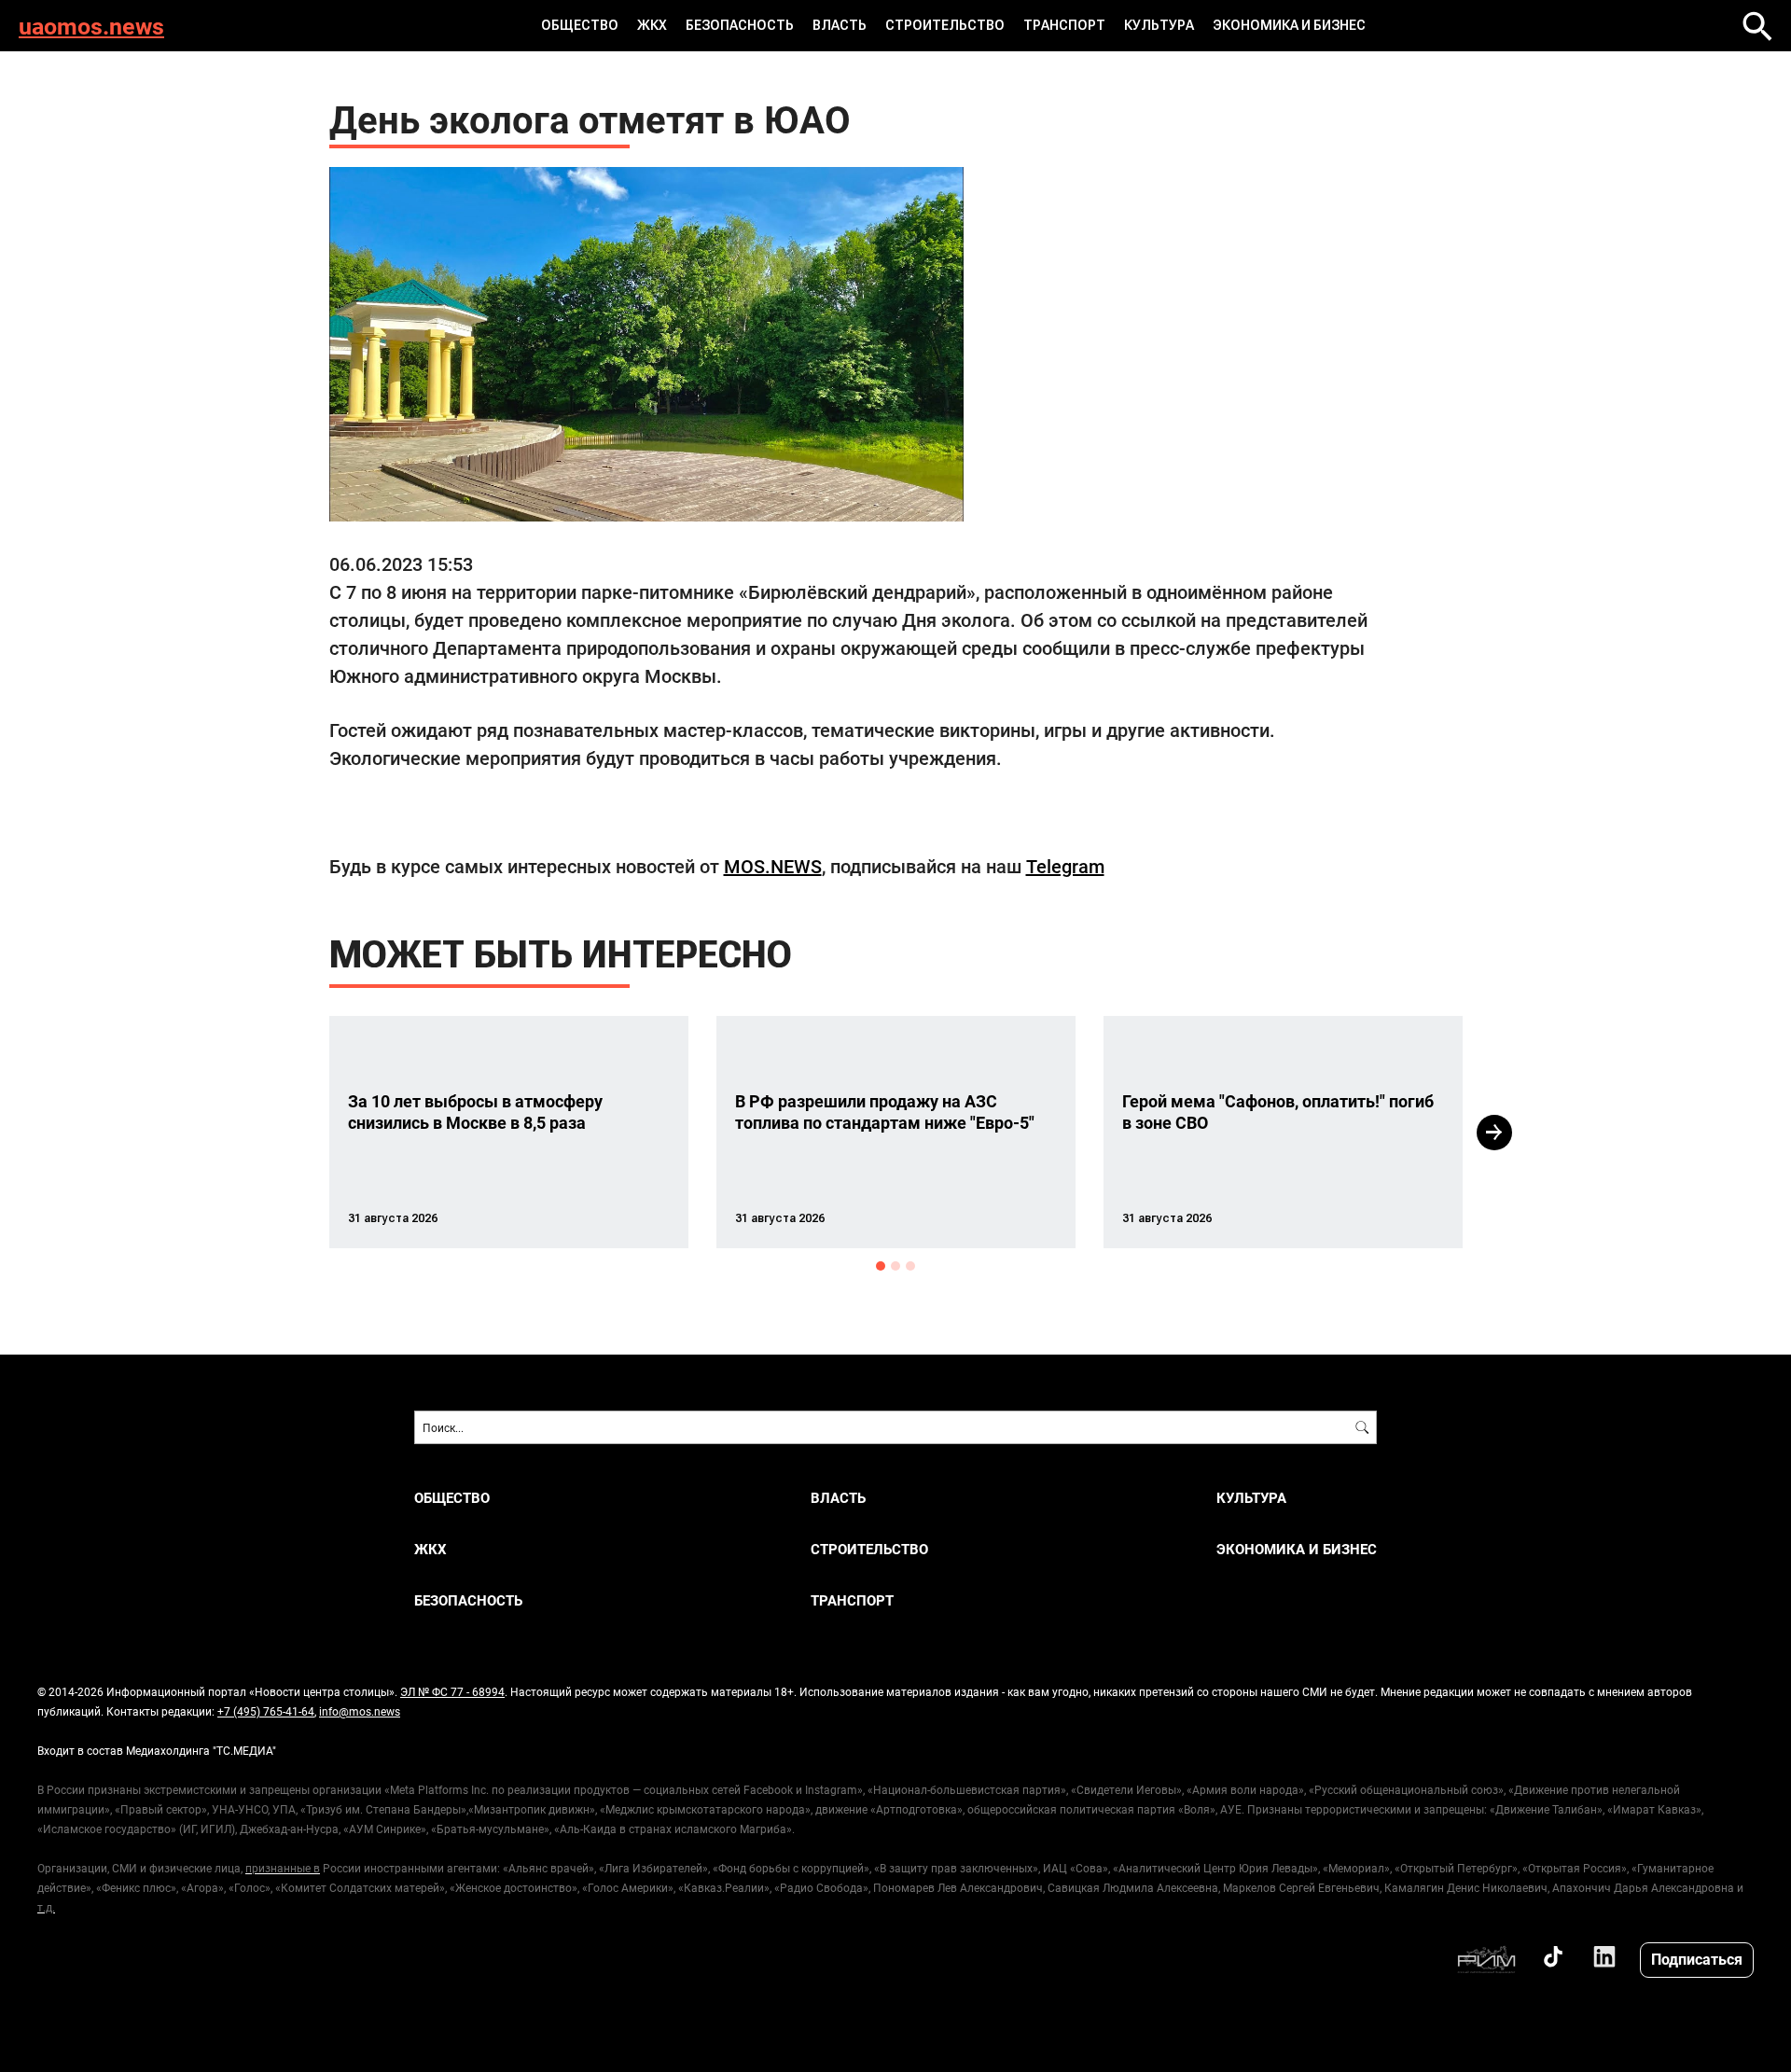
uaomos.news (91, 26)
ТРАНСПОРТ (1064, 25)
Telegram (1065, 866)
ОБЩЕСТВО (580, 25)
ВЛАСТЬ (840, 25)
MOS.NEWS (773, 866)
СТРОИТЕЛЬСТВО (945, 25)
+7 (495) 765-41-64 (266, 1711)
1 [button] (881, 1266)
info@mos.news (360, 1711)
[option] (509, 1132)
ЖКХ (652, 25)
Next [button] (1494, 1133)
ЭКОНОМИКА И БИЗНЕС (1289, 25)
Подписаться (1697, 1959)
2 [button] (895, 1266)
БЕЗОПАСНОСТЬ (740, 25)
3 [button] (910, 1266)
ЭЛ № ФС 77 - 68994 (452, 1691)
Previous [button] (296, 1133)
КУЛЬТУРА (1159, 25)
